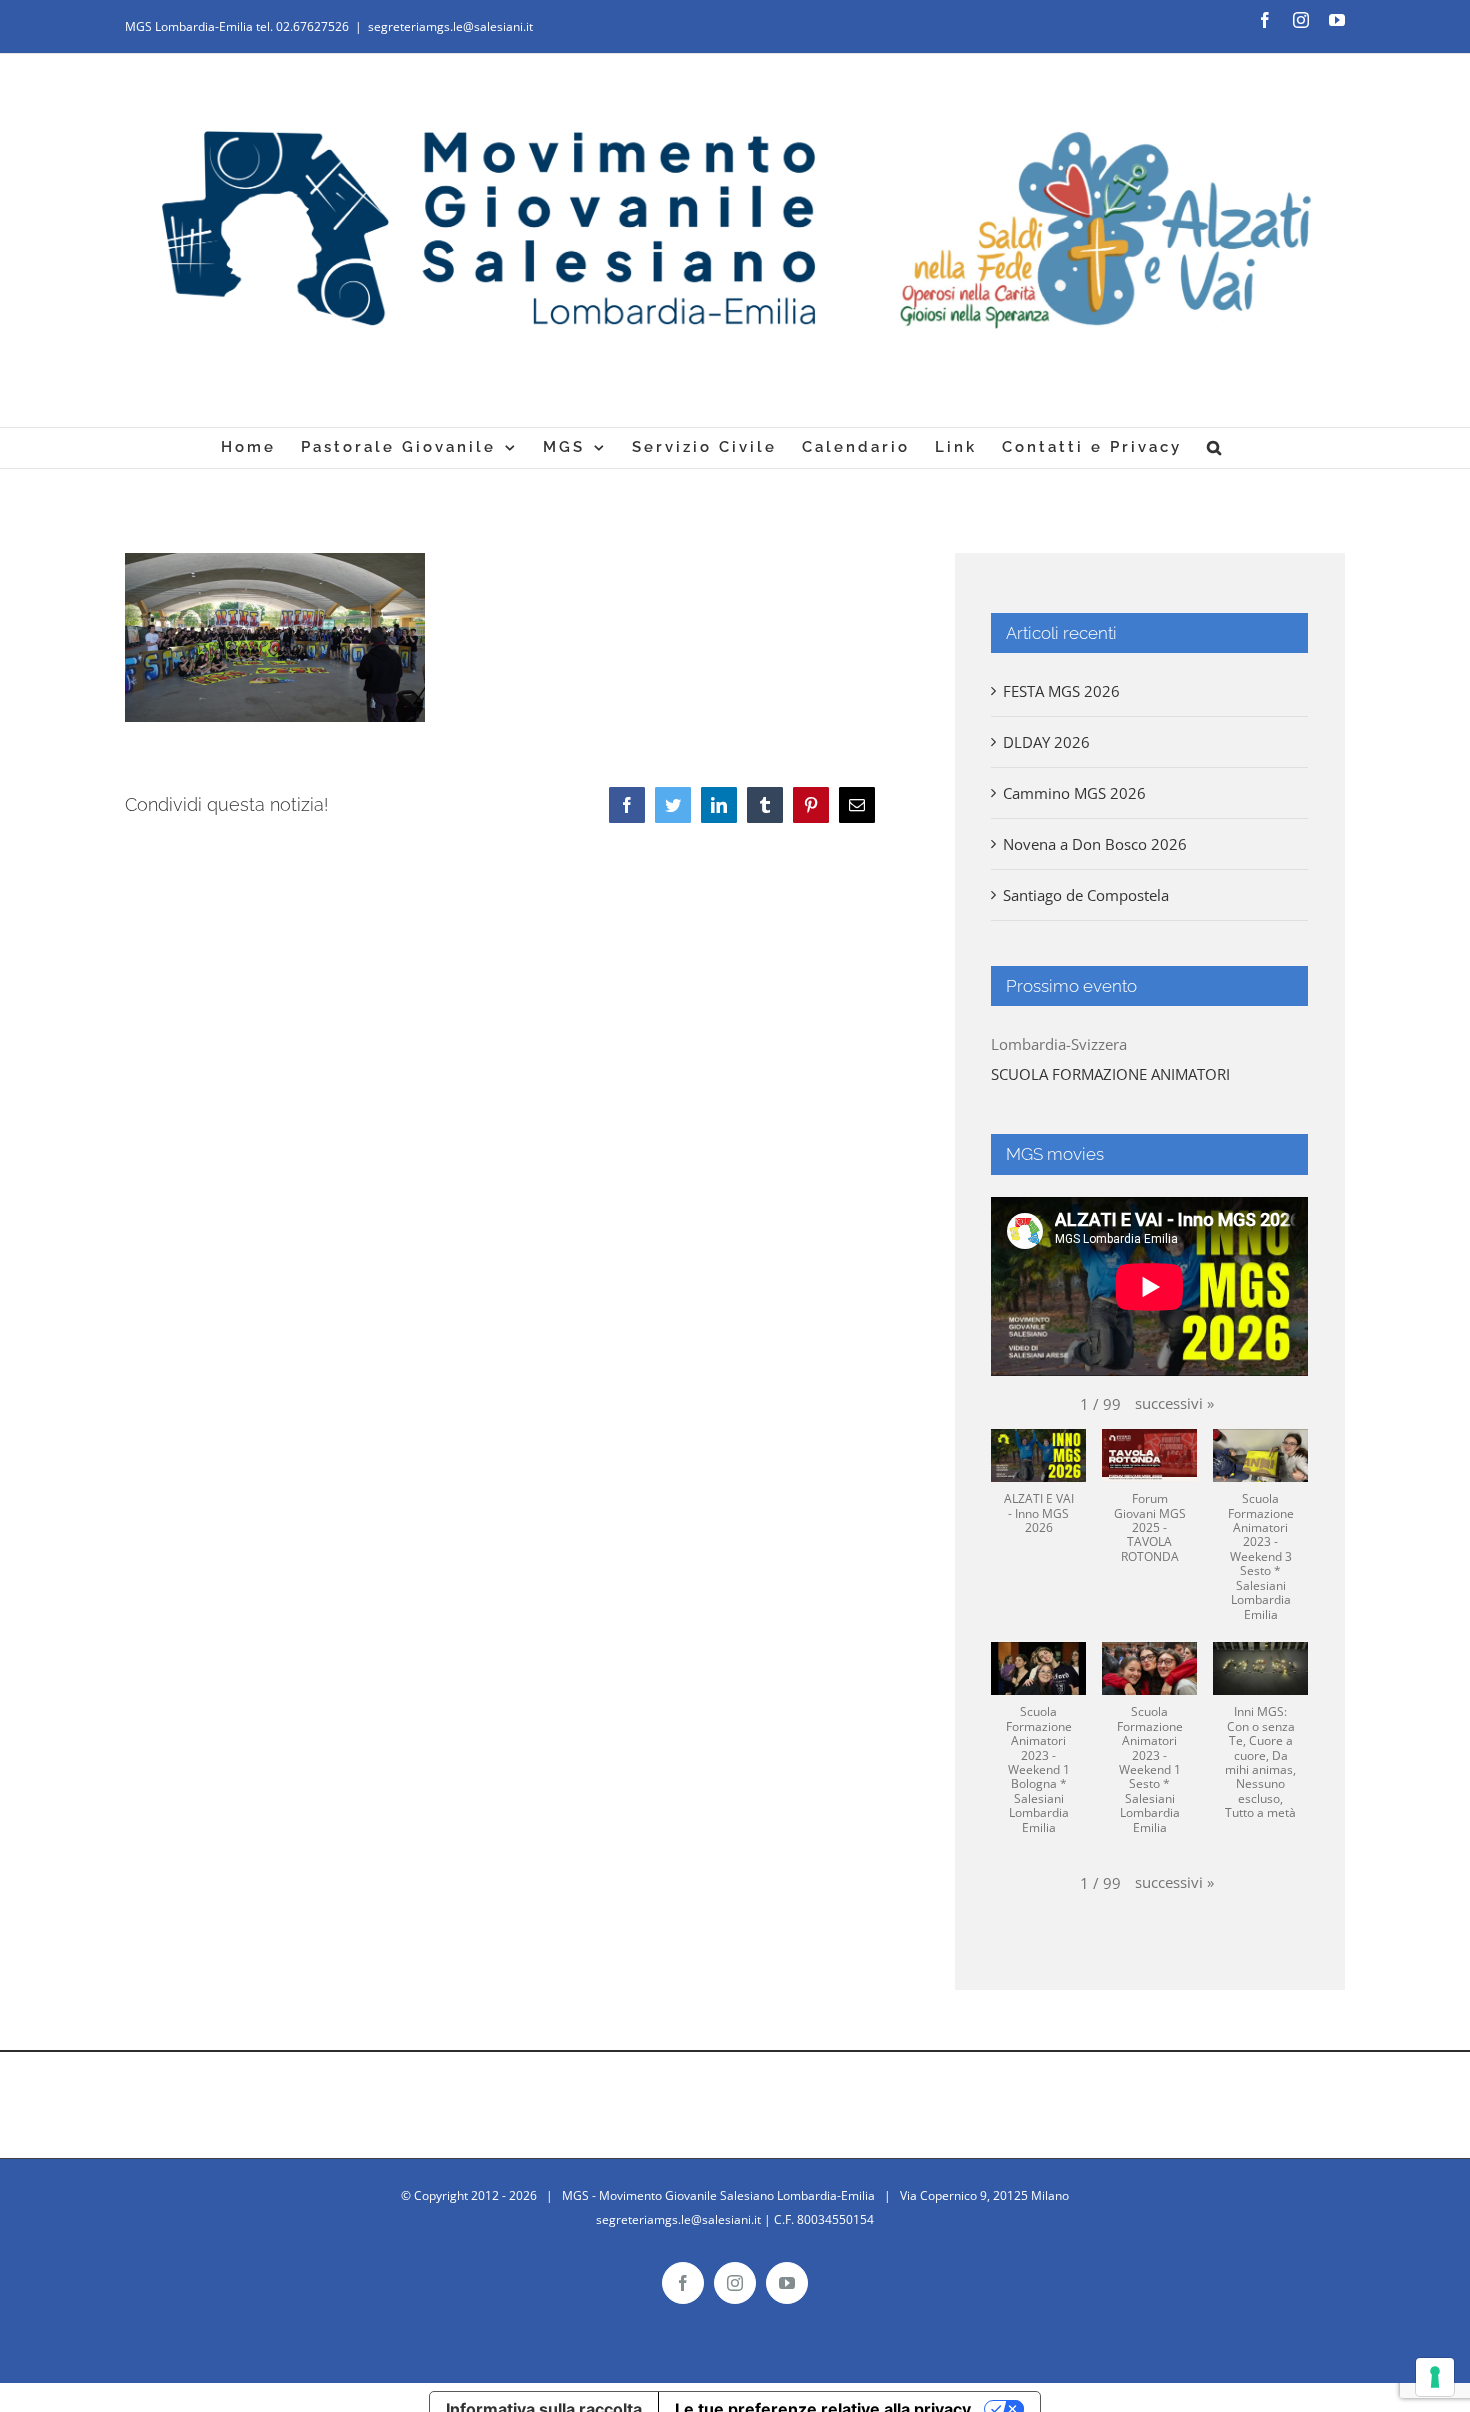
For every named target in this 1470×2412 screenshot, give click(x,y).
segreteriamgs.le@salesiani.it (450, 26)
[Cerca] (1215, 448)
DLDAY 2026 (1046, 742)
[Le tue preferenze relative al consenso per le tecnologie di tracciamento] (1435, 2377)
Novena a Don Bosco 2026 (1095, 844)
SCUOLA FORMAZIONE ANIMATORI (1110, 1074)
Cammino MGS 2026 (1074, 793)
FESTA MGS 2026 (1061, 691)
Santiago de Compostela (1086, 895)
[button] (1174, 1403)
